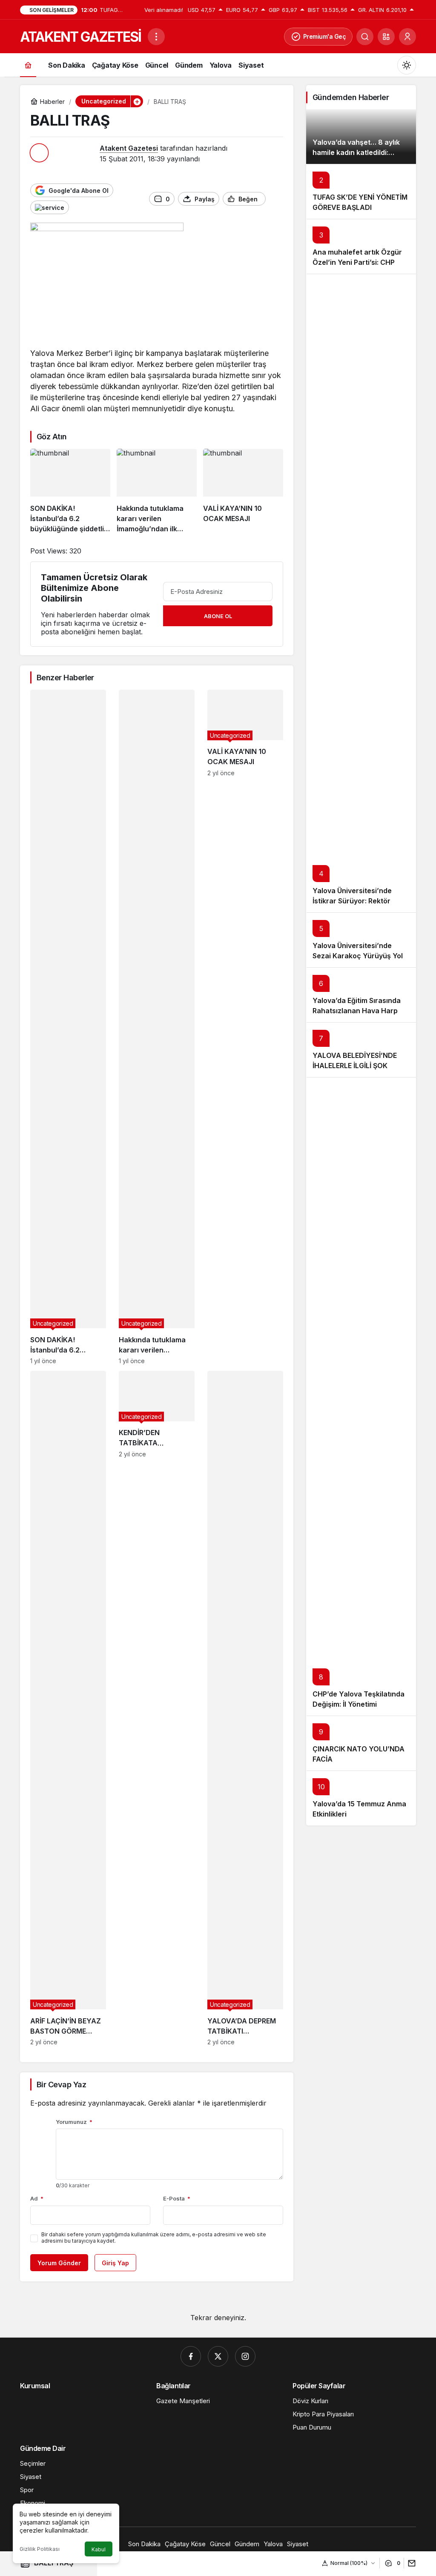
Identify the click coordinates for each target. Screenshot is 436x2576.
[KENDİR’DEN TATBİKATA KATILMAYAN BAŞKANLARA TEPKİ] (157, 1708)
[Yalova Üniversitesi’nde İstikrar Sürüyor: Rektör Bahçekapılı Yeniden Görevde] (361, 593)
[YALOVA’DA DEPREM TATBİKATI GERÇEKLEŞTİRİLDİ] (245, 1708)
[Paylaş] (410, 2563)
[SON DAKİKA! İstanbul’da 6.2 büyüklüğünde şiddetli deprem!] (70, 491)
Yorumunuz (74, 2122)
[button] (386, 37)
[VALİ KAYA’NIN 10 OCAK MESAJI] (243, 491)
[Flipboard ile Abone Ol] (50, 207)
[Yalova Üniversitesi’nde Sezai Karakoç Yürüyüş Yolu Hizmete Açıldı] (361, 940)
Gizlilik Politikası (40, 2549)
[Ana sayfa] (28, 65)
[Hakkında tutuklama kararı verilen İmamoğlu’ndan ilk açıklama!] (157, 491)
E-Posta (177, 2198)
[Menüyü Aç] (156, 37)
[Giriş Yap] (407, 37)
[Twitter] (218, 2356)
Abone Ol (218, 616)
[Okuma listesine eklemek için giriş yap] (276, 199)
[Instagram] (245, 2356)
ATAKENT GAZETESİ (80, 37)
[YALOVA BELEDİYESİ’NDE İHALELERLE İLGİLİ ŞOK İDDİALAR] (361, 1050)
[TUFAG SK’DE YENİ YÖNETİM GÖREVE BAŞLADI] (361, 191)
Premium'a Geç (325, 36)
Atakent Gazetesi (129, 148)
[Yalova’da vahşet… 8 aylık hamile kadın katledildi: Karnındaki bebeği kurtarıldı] (361, 136)
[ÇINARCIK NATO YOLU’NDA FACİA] (361, 1743)
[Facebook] (191, 2356)
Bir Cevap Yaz (61, 2085)
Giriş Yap (115, 2263)
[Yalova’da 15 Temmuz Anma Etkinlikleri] (361, 1798)
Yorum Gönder (59, 2263)
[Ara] (365, 37)
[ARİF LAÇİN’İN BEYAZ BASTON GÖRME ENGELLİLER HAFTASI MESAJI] (68, 1708)
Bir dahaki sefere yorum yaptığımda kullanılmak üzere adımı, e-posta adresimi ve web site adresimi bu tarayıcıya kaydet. (154, 2238)
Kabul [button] (99, 2549)
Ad (37, 2198)
